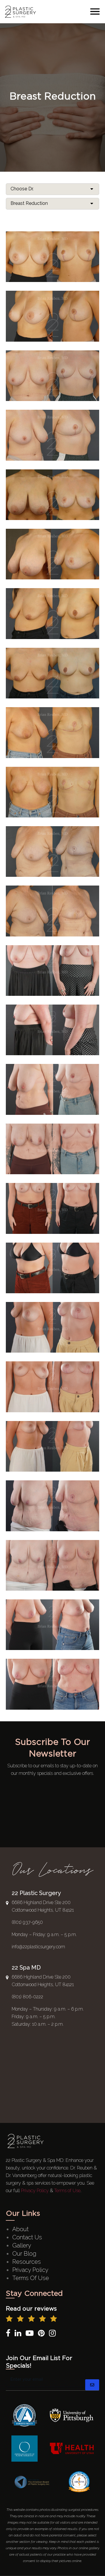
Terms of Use (67, 2191)
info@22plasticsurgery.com (38, 1947)
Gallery (22, 2245)
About (20, 2229)
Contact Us (27, 2237)
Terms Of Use (31, 2278)
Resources (27, 2262)
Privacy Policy (35, 2191)
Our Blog (24, 2254)
